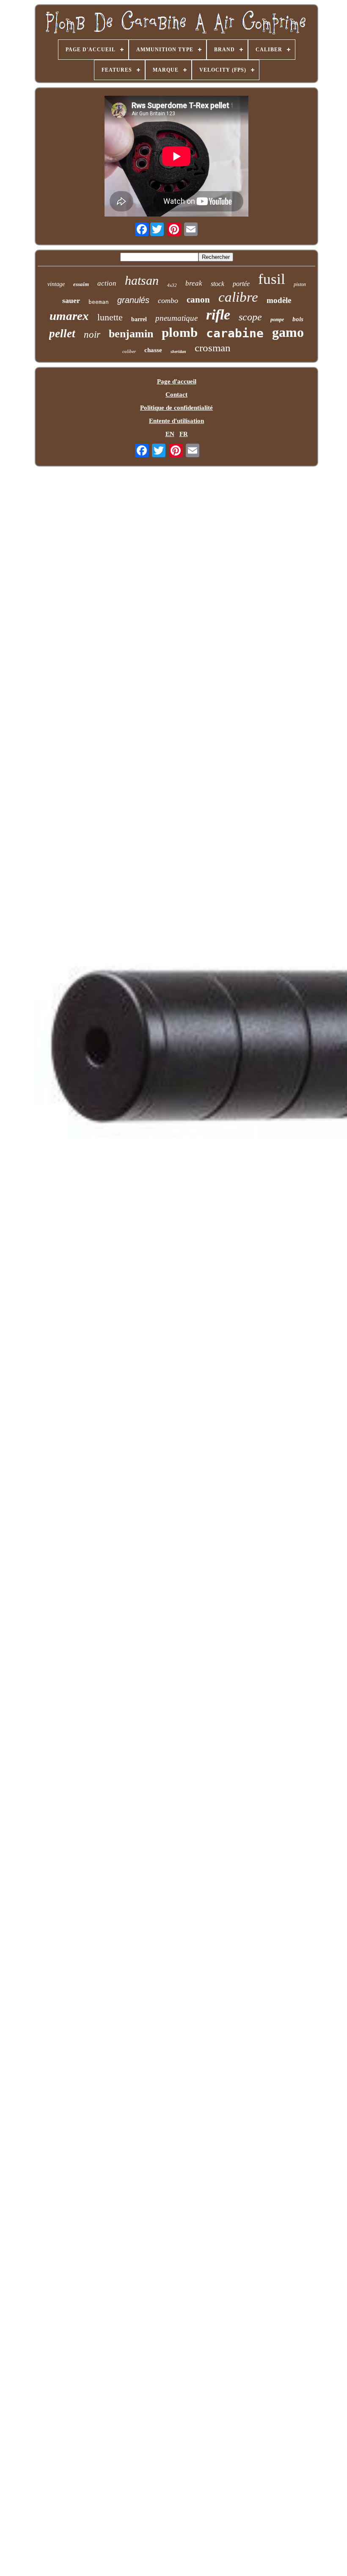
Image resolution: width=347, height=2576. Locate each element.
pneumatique (176, 318)
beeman (99, 302)
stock (218, 284)
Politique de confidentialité (176, 408)
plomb (180, 332)
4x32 (172, 285)
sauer (71, 300)
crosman (213, 348)
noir (92, 335)
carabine (235, 333)
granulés (133, 300)
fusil (272, 279)
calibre (238, 297)
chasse (153, 350)
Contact (176, 395)
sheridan (178, 352)
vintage (56, 284)
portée (241, 284)
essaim (81, 284)
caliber (129, 351)
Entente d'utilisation (176, 421)
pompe (277, 320)
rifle (218, 315)
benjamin (131, 334)
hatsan (142, 280)
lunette (110, 317)
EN (170, 434)
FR (184, 434)
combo (168, 300)
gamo (288, 332)
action (107, 283)
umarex (69, 316)
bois (298, 319)
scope (250, 317)
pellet (62, 333)
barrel (139, 319)
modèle (279, 300)
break (194, 283)
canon (198, 300)
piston (300, 284)
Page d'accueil (177, 381)
